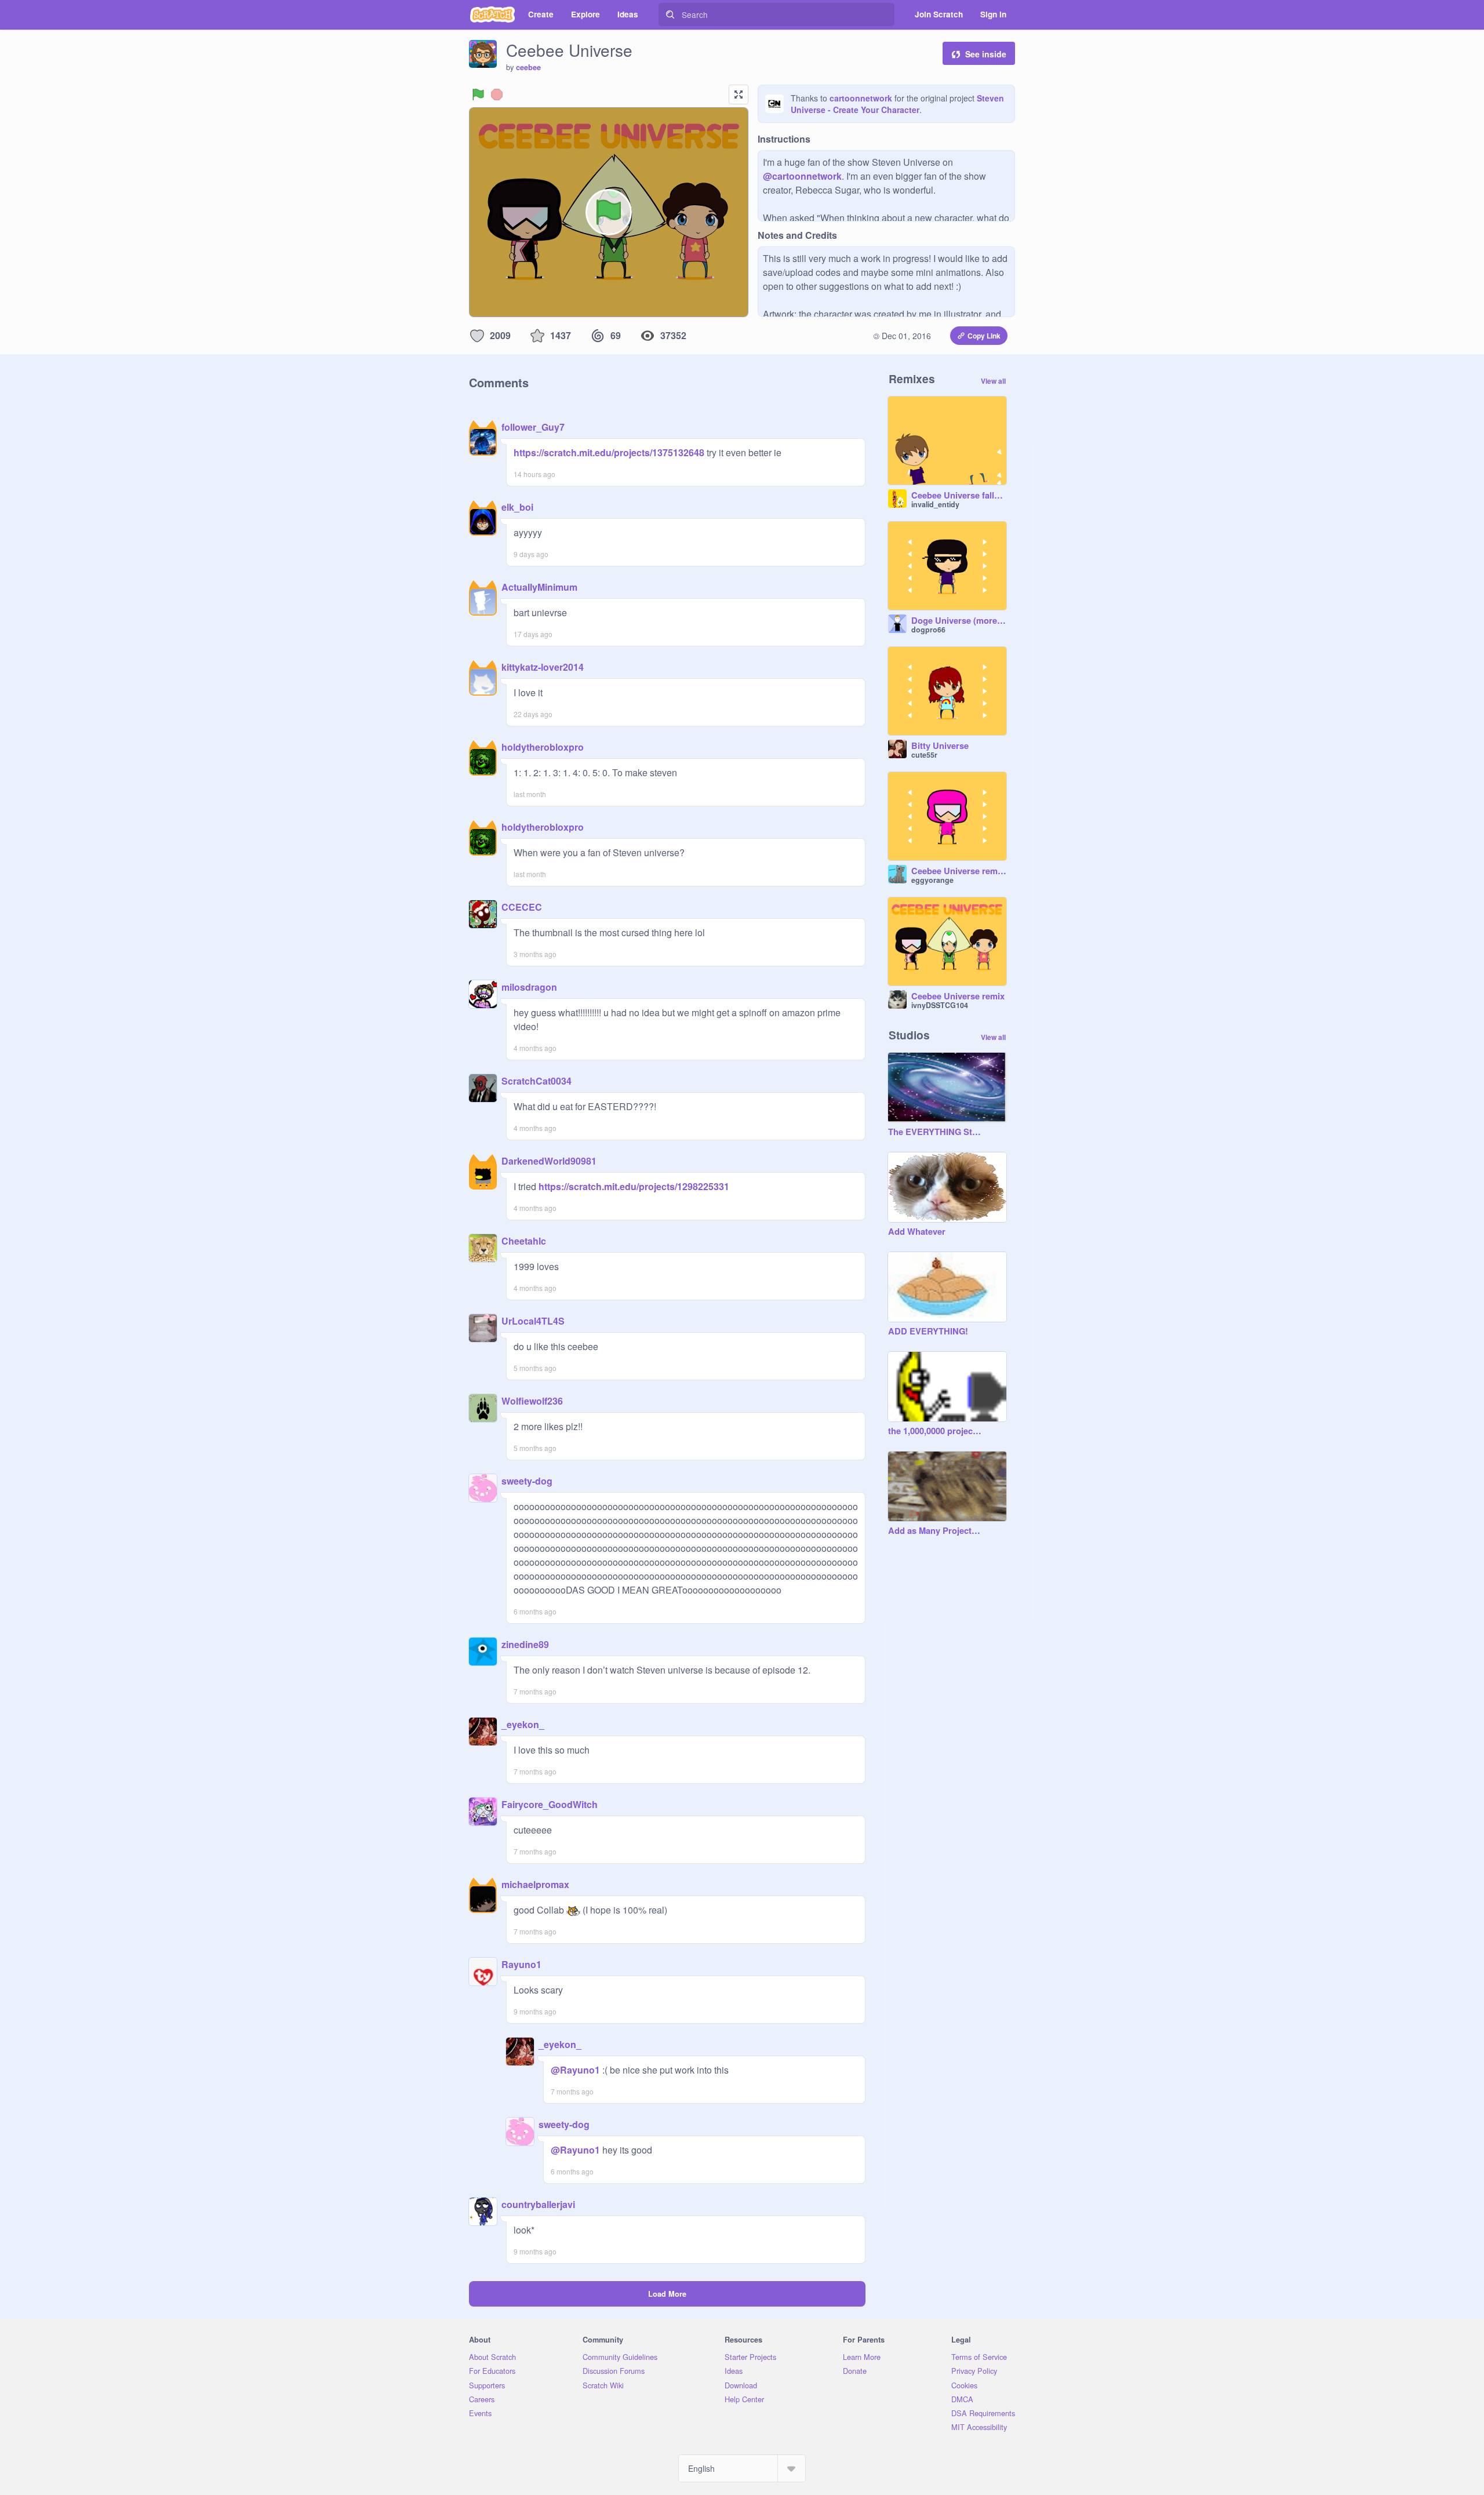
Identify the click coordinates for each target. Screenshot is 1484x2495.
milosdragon (529, 987)
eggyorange (932, 880)
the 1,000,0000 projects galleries (936, 1431)
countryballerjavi (538, 2204)
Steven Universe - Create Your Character (897, 104)
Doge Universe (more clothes (959, 621)
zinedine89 (525, 1644)
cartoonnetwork (861, 98)
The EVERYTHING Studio (936, 1132)
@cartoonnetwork (802, 176)
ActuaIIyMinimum (539, 587)
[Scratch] (492, 14)
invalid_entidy (935, 504)
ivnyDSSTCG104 (940, 1005)
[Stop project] (497, 94)
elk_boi (517, 507)
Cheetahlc (524, 1241)
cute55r (924, 755)
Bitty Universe (940, 746)
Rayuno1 (521, 1964)
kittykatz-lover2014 (543, 667)
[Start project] (478, 94)
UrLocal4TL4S (533, 1321)
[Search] (670, 14)
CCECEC (522, 907)
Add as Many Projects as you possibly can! (936, 1531)
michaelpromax (535, 1884)
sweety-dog (527, 1481)
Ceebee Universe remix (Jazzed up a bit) (959, 871)
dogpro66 (928, 630)
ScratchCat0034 (537, 1081)
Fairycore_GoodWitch (550, 1804)
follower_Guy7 (533, 427)
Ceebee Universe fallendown (959, 496)
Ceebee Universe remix (958, 996)
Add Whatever (917, 1232)
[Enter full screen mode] (739, 94)
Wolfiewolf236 (532, 1401)
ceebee (528, 67)
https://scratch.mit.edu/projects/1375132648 (609, 452)
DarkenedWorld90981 (549, 1161)
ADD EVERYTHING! (928, 1332)
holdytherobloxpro (543, 747)
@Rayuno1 (575, 2070)
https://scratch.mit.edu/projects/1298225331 (633, 1186)
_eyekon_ (523, 1724)
